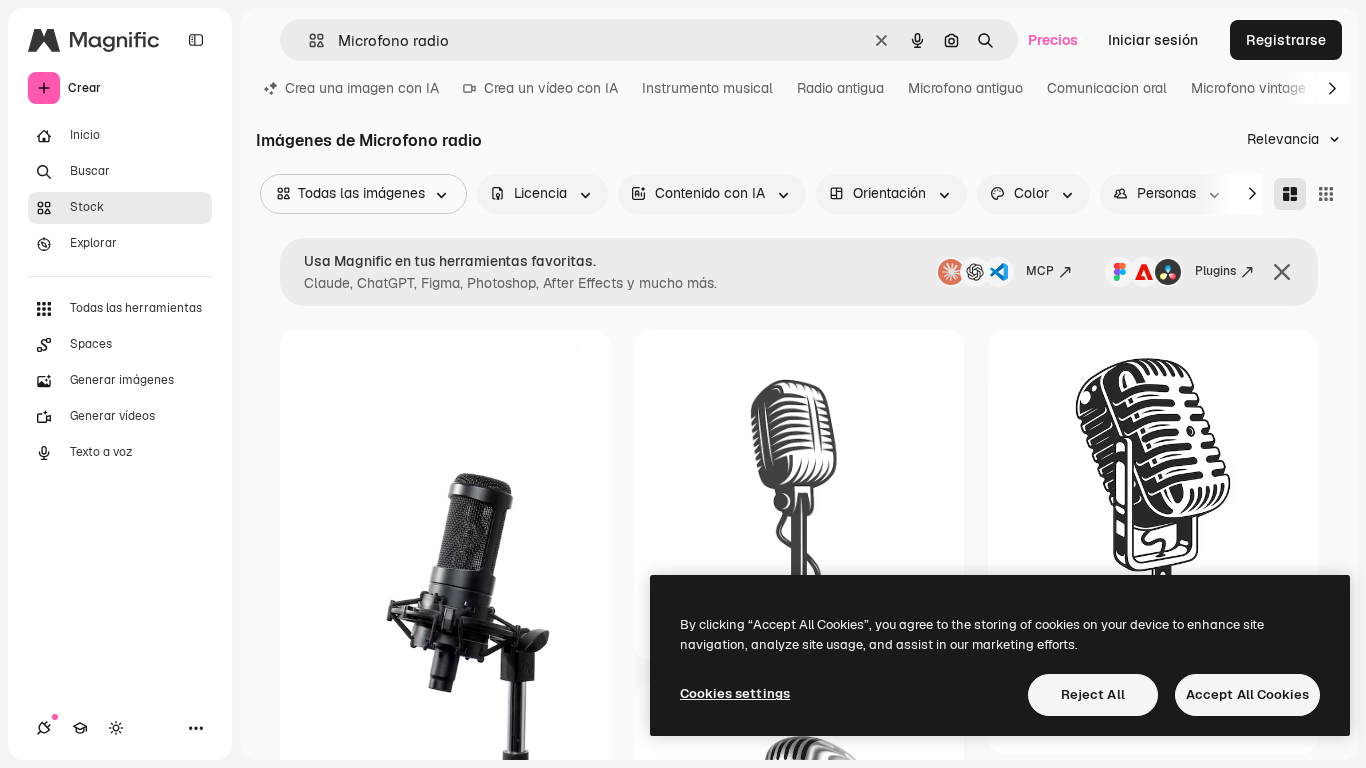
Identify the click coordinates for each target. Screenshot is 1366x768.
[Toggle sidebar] (196, 40)
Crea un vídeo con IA (551, 88)
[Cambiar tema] (116, 728)
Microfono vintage (1248, 88)
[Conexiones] (44, 728)
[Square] (1326, 194)
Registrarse (1286, 40)
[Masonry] (1290, 194)
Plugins (1215, 271)
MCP (1040, 271)
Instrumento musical (707, 88)
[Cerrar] (1282, 272)
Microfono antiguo (965, 88)
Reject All (1093, 694)
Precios (1053, 40)
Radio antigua (840, 88)
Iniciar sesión (1153, 40)
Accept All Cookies (1247, 694)
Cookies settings (735, 693)
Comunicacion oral (1107, 88)
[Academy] (80, 728)
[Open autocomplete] (308, 40)
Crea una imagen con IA (362, 88)
